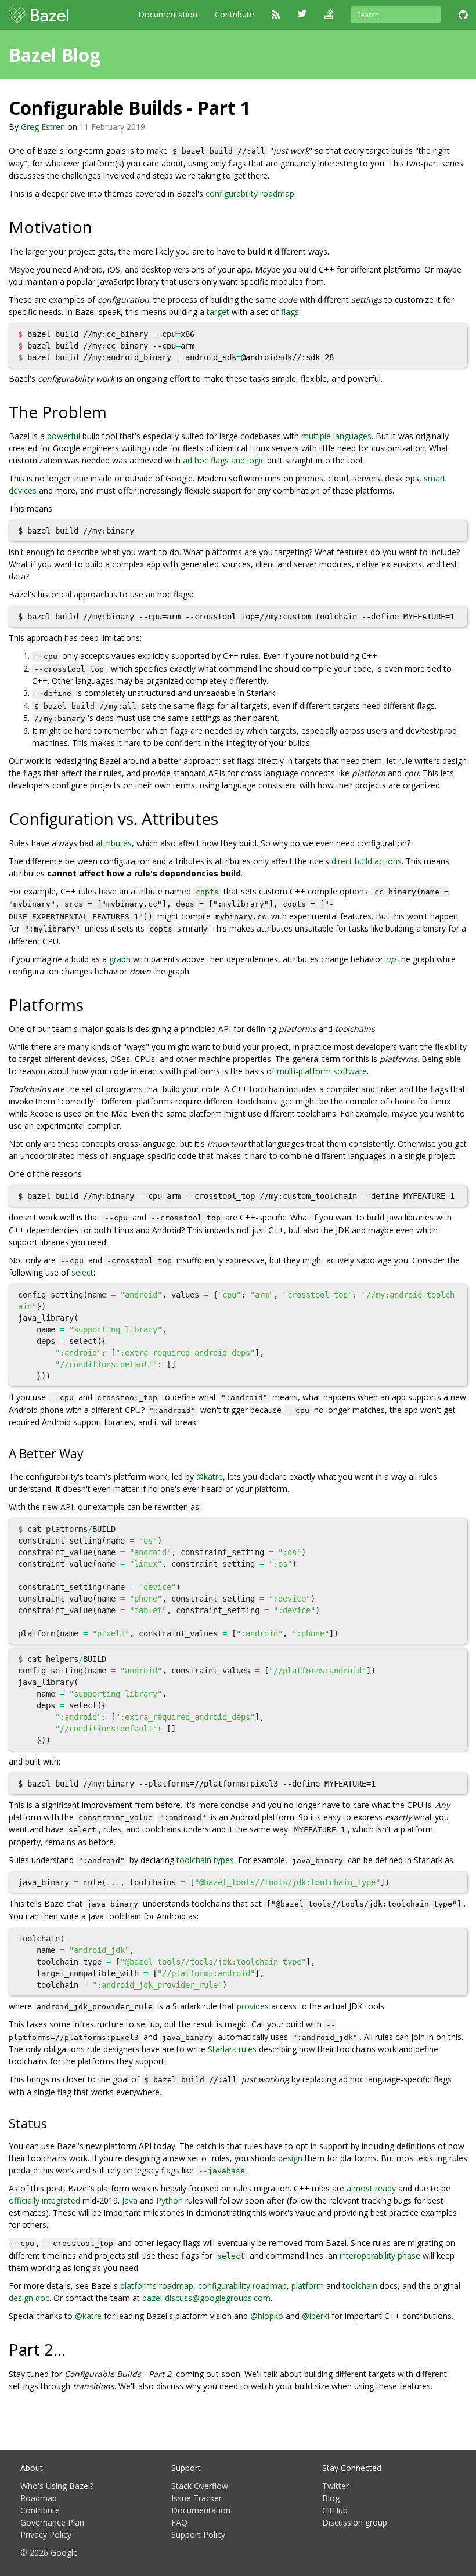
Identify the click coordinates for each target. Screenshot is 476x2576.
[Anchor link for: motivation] (101, 226)
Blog (331, 2498)
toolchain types (205, 1860)
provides (253, 2006)
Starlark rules (232, 2049)
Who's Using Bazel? (57, 2486)
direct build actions (367, 861)
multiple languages (336, 436)
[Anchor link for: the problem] (115, 411)
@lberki (315, 2316)
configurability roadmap (250, 193)
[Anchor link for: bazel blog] (110, 54)
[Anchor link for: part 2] (74, 2349)
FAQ (179, 2522)
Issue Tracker (196, 2498)
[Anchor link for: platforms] (92, 1004)
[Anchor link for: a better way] (90, 1453)
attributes (114, 843)
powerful (64, 436)
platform (308, 2286)
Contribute (235, 14)
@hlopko (267, 2316)
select (82, 1272)
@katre (210, 1477)
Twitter (336, 2486)
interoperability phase (380, 2256)
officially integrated (44, 2200)
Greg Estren (43, 127)
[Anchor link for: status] (53, 2123)
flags (290, 312)
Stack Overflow (200, 2486)
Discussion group (355, 2522)
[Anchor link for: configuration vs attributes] (227, 818)
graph (120, 959)
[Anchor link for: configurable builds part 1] (260, 107)
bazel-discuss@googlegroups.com (206, 2298)
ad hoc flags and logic (224, 460)
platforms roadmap (157, 2286)
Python (170, 2200)
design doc (29, 2298)
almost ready (371, 2188)
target (218, 312)
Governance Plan (52, 2522)
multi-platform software (322, 1071)
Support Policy (198, 2535)
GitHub (335, 2510)
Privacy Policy (46, 2535)
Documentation (168, 14)
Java (130, 2200)
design (290, 2158)
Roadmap (39, 2498)
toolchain (360, 2286)
